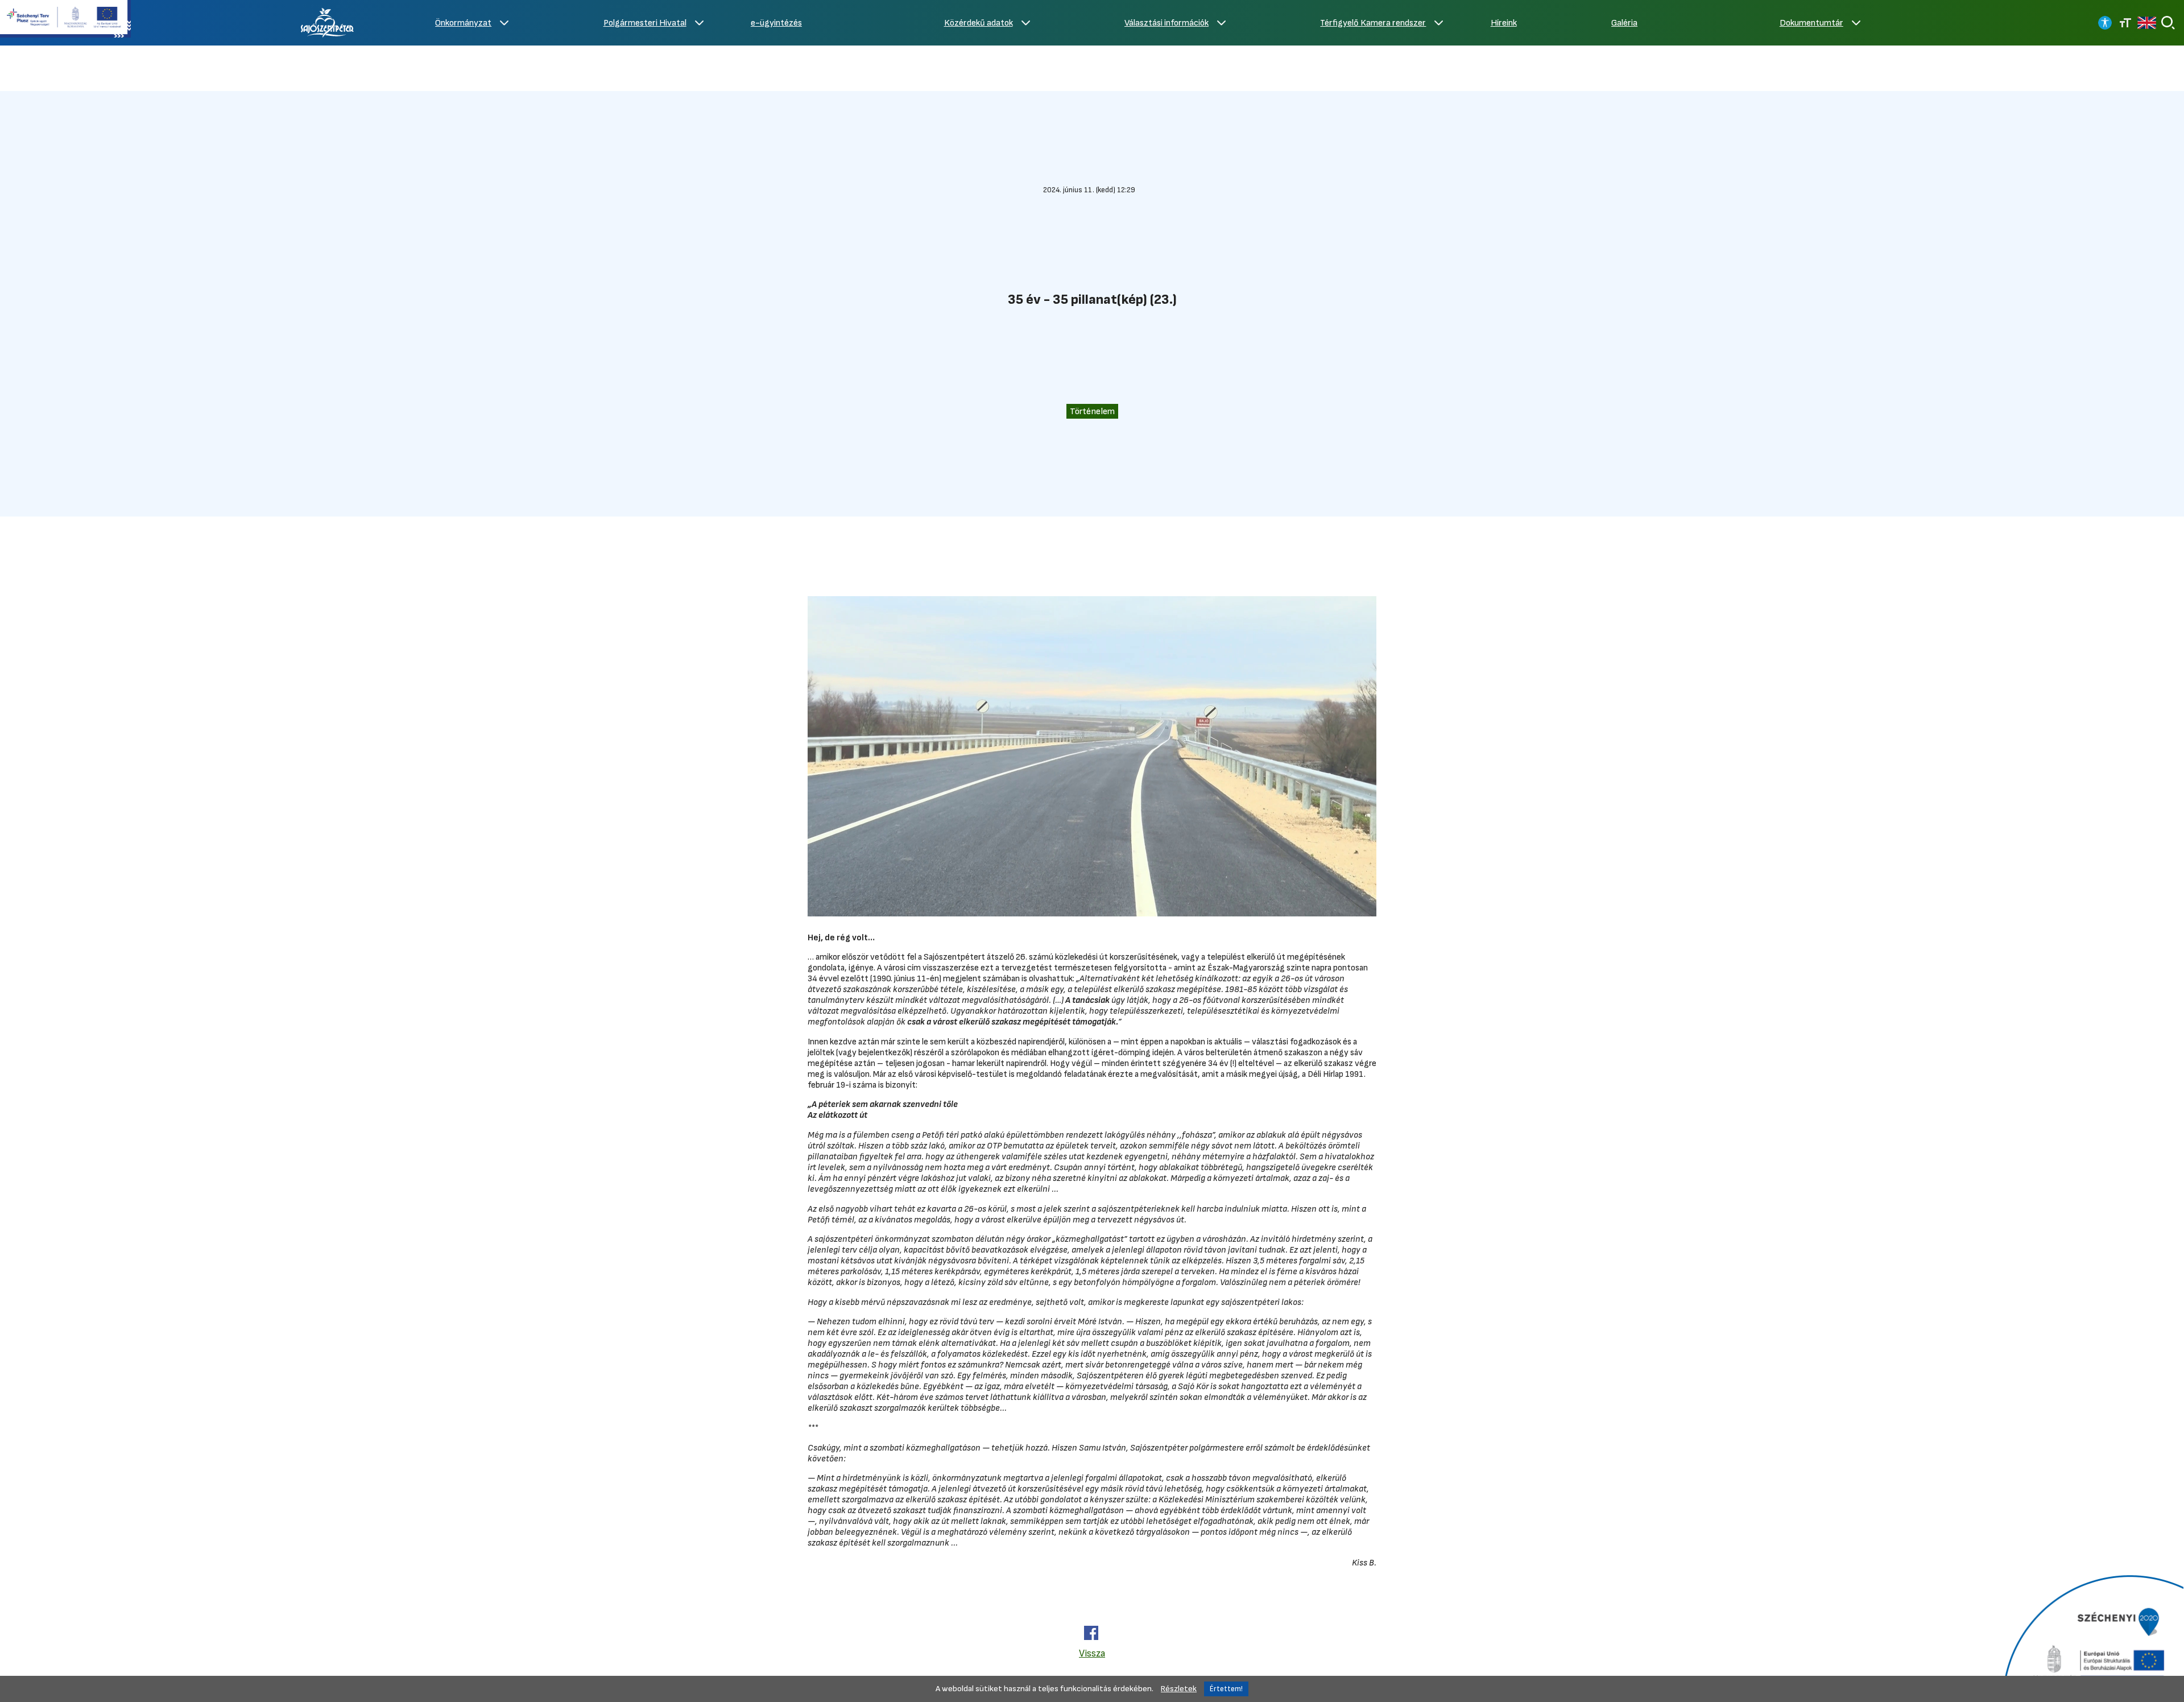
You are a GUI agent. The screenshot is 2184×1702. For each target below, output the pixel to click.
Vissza (1092, 1653)
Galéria (1624, 23)
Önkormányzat (463, 23)
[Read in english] (2147, 23)
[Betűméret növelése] (2125, 23)
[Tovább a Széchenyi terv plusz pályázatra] (65, 20)
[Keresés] (2168, 23)
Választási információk (1167, 23)
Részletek (1179, 1689)
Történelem (1092, 411)
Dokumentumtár (1811, 23)
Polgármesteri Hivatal (645, 23)
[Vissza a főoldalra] (328, 23)
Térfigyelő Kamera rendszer (1373, 23)
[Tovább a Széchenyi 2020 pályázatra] (2092, 1637)
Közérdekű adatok (979, 23)
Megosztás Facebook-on (1091, 1633)
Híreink (1504, 23)
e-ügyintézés (776, 23)
